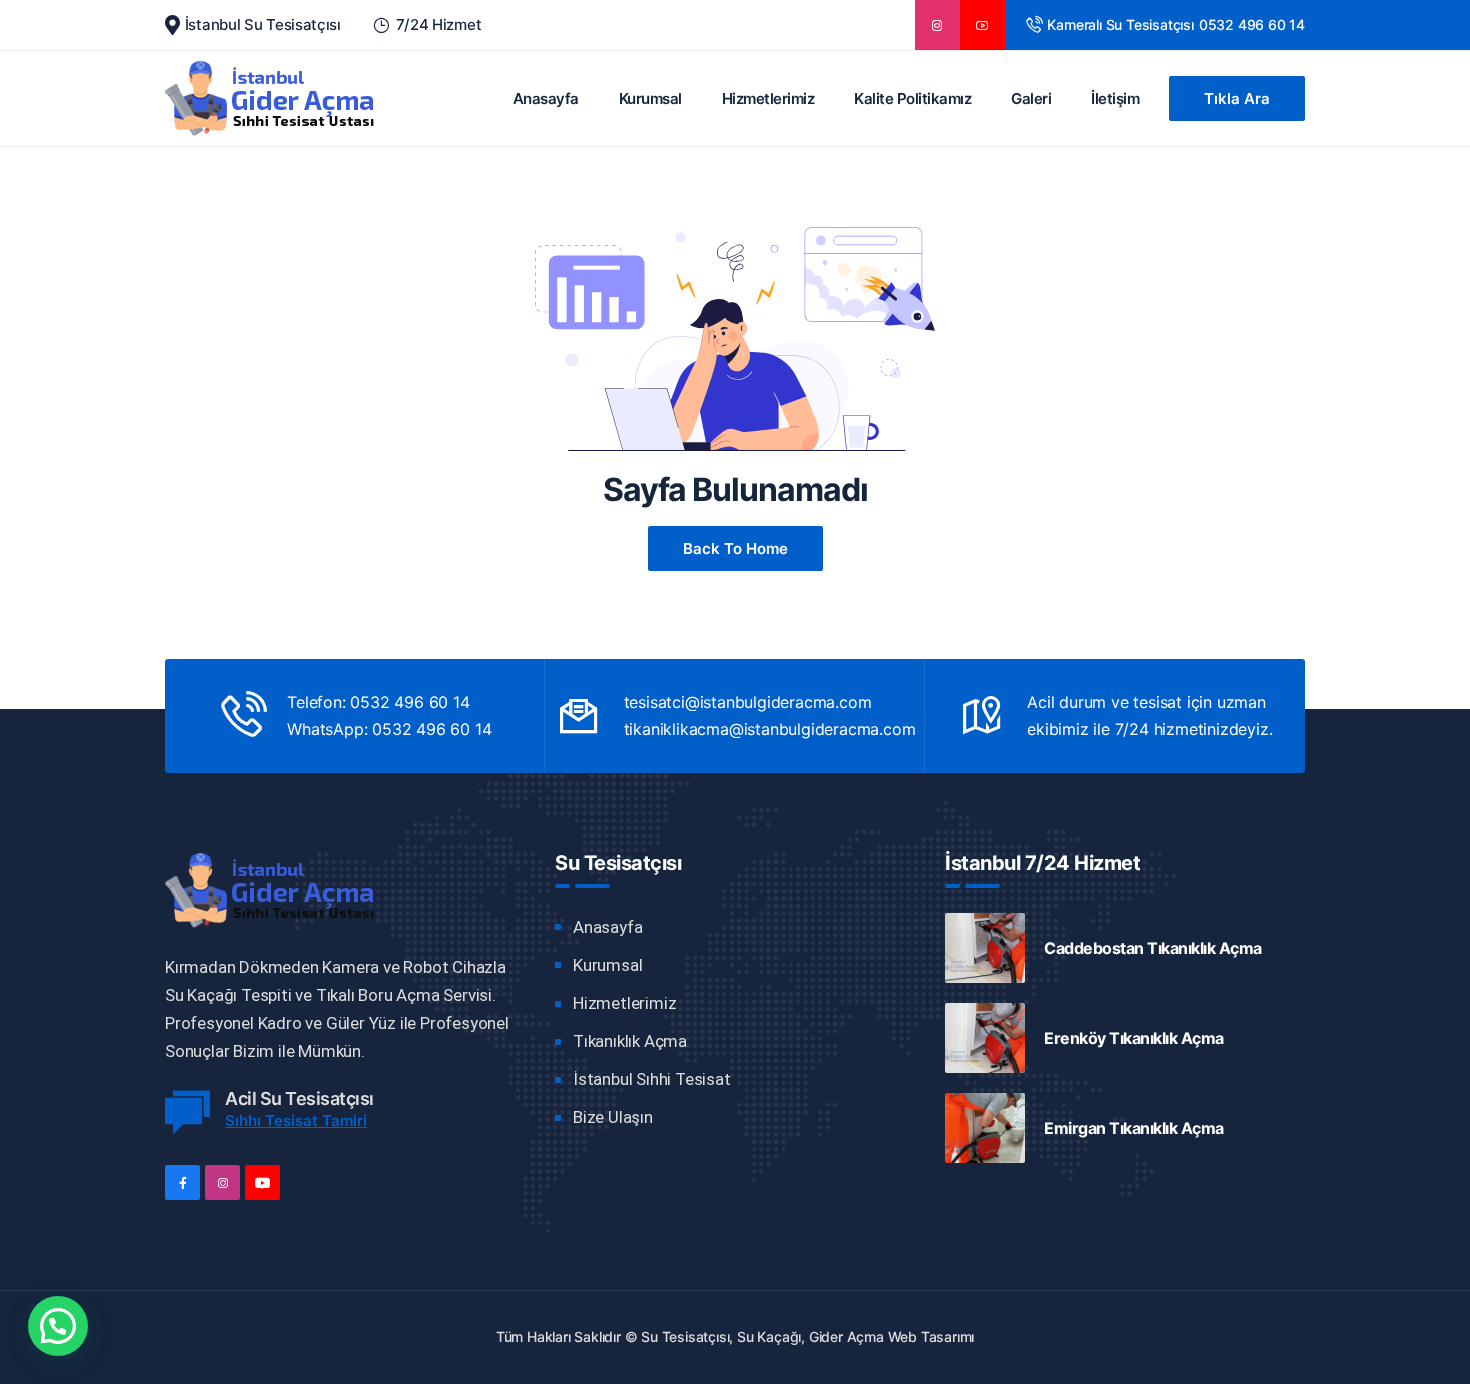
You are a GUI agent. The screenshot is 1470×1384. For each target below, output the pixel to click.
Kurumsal (650, 98)
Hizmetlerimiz (768, 98)
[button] (58, 1326)
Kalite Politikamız (912, 98)
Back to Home (735, 548)
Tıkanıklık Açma (630, 1041)
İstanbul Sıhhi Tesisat (652, 1079)
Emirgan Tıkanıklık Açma (1134, 1128)
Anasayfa (546, 98)
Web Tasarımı (931, 1336)
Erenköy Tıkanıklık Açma (1134, 1038)
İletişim (1115, 98)
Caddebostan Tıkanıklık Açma (1153, 948)
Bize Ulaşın (613, 1117)
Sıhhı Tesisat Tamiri (296, 1120)
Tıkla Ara (1237, 98)
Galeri (1031, 98)
